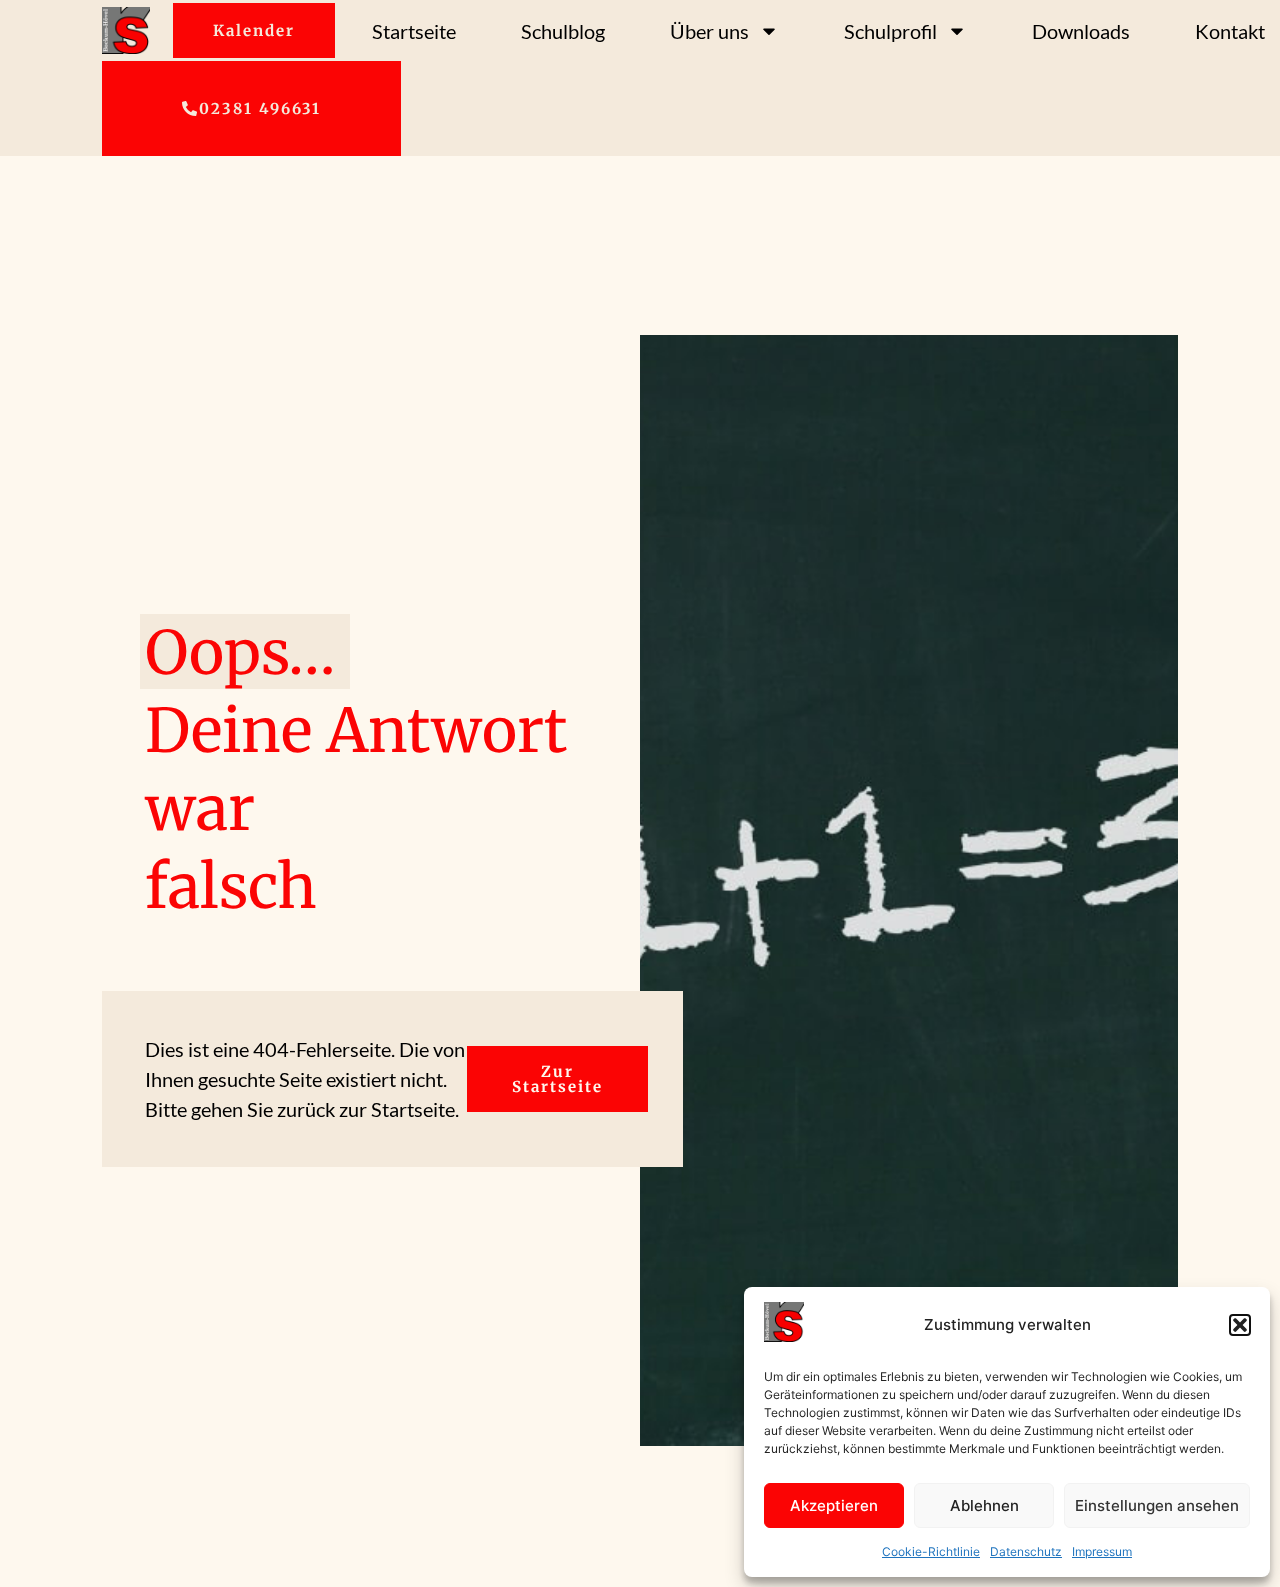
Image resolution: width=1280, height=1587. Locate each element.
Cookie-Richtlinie (931, 1551)
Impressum (1102, 1551)
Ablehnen (984, 1505)
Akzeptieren (834, 1505)
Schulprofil (890, 31)
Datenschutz (1026, 1551)
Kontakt (1230, 31)
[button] (1240, 1325)
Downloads (1081, 31)
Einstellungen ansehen (1157, 1505)
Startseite (414, 31)
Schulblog (563, 31)
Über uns (709, 31)
